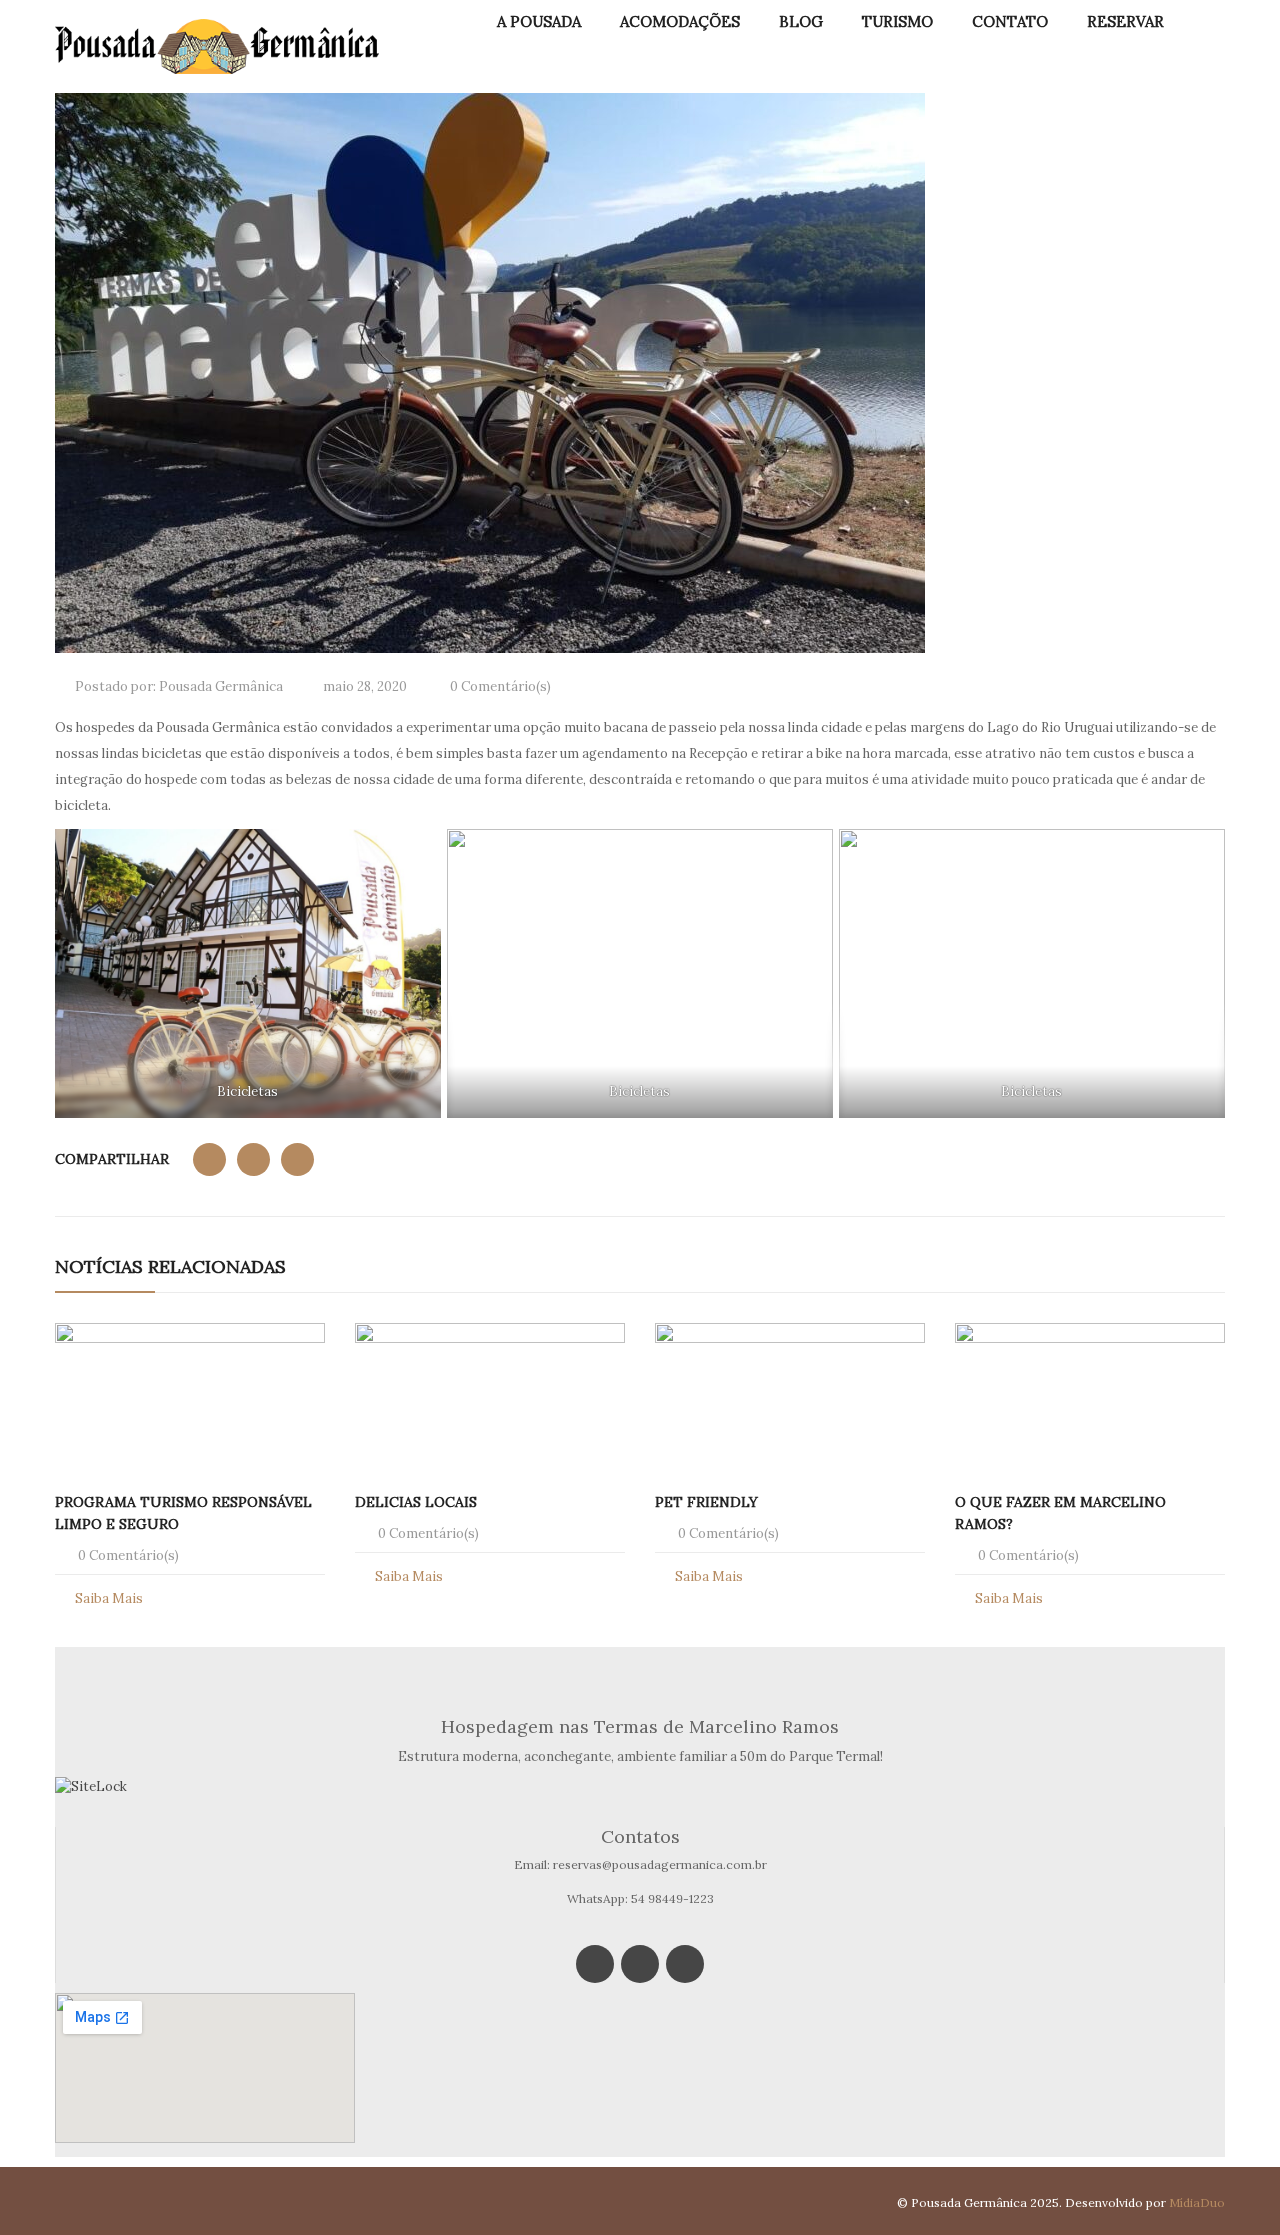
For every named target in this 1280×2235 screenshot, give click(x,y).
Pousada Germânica (221, 686)
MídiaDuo (1197, 2202)
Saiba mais (109, 1598)
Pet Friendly (706, 1502)
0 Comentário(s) (499, 686)
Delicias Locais (416, 1502)
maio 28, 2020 (365, 686)
